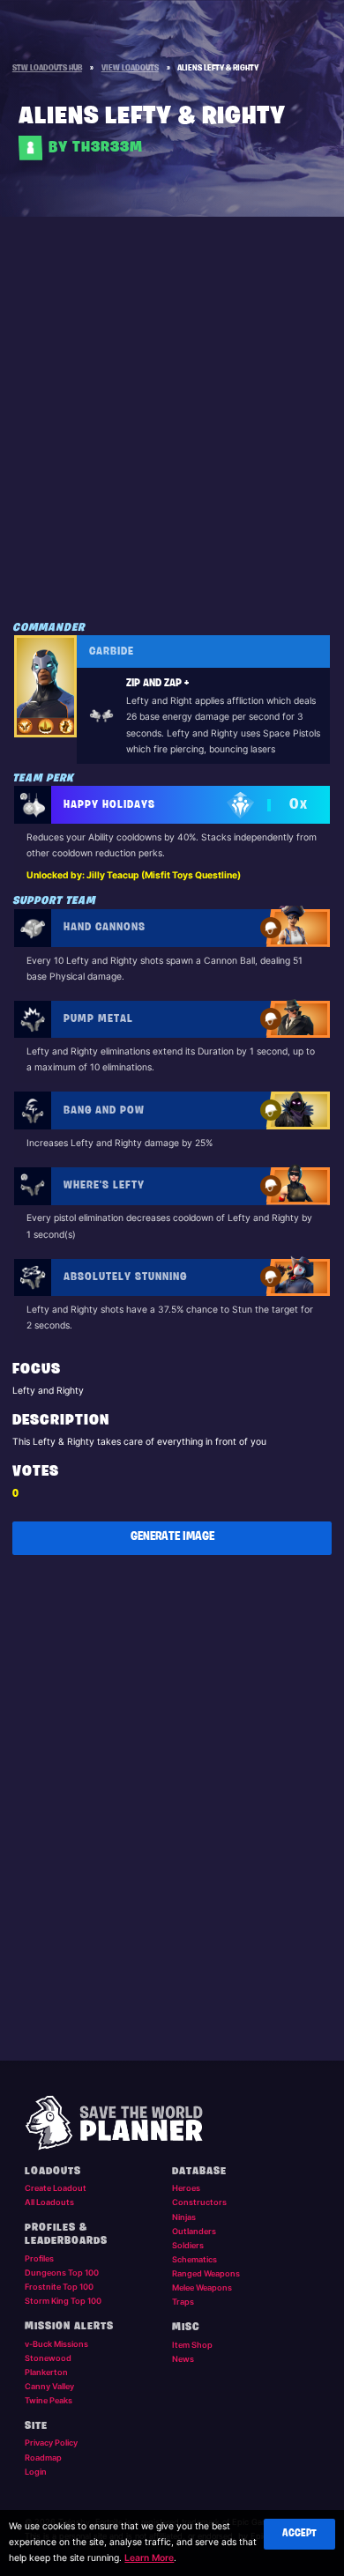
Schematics (194, 2259)
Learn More (149, 2558)
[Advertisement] (172, 434)
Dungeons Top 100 (62, 2273)
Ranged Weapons (206, 2273)
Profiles (39, 2258)
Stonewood (48, 2358)
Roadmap (43, 2458)
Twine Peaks (49, 2400)
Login (36, 2472)
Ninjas (184, 2217)
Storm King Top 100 (63, 2301)
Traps (183, 2302)
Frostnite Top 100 (59, 2287)
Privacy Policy (51, 2443)
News (183, 2359)
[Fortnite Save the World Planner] (172, 2123)
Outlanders (194, 2231)
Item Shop (192, 2345)
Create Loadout (56, 2188)
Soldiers (188, 2245)
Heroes (186, 2188)
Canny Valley (49, 2386)
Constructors (199, 2202)
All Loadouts (49, 2202)
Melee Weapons (202, 2287)
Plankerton (46, 2372)
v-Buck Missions (56, 2344)
